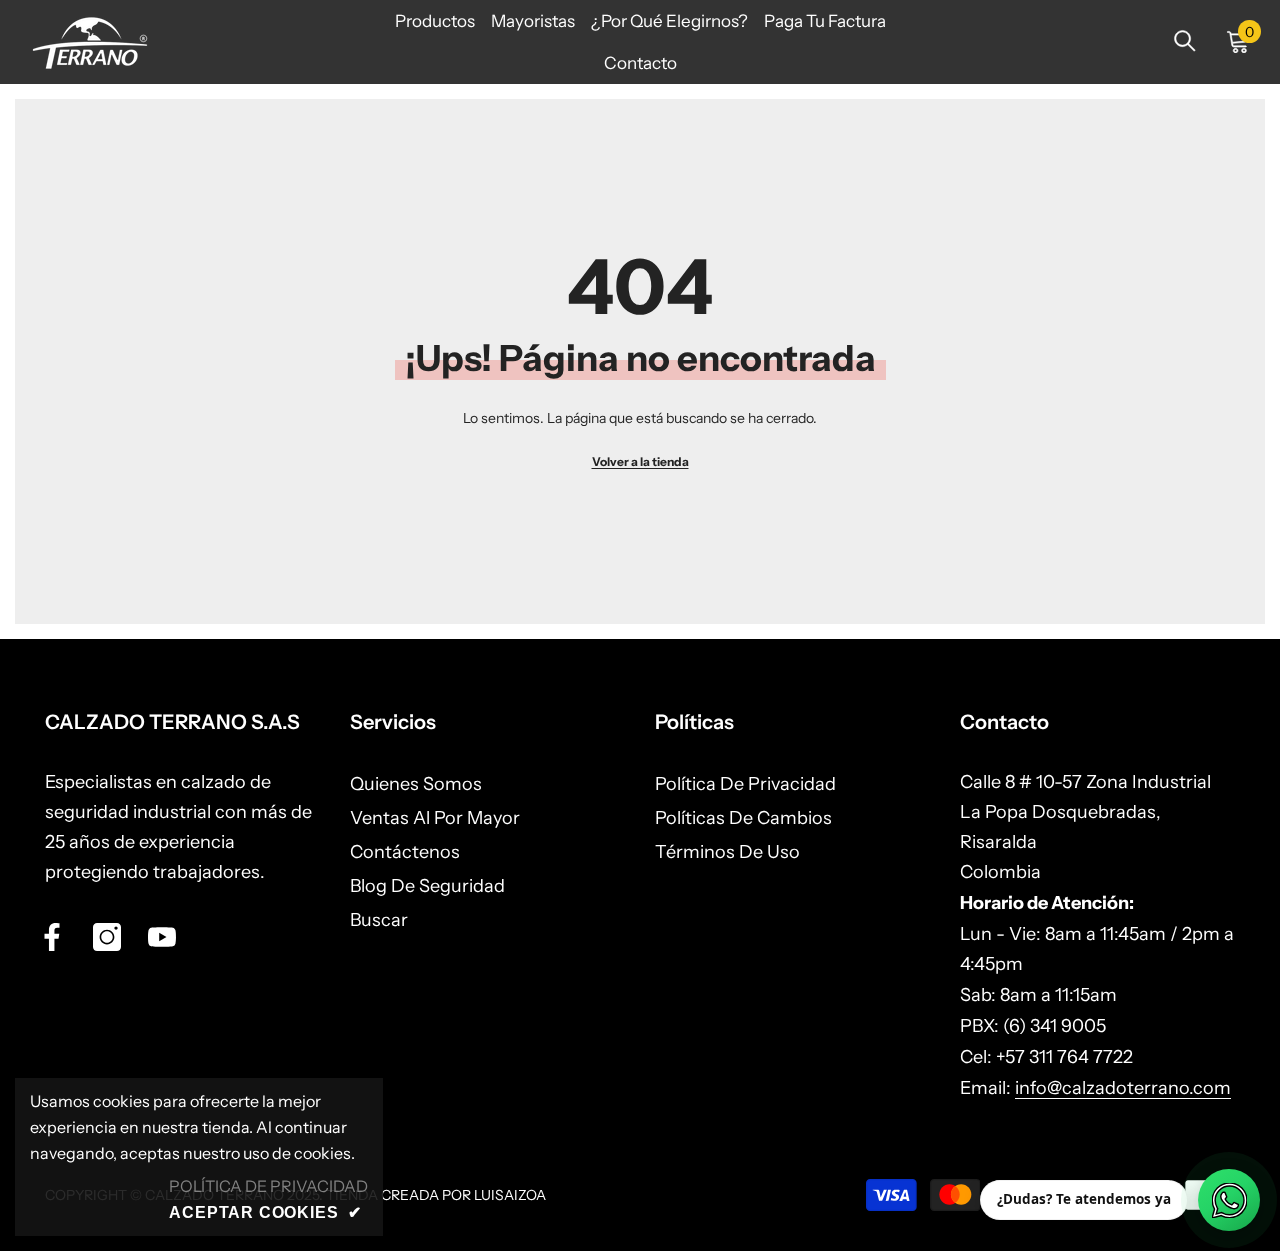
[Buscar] (1185, 40)
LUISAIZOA (510, 1195)
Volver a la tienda (640, 461)
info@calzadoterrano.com (1123, 1088)
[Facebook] (52, 937)
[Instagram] (107, 937)
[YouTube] (162, 937)
